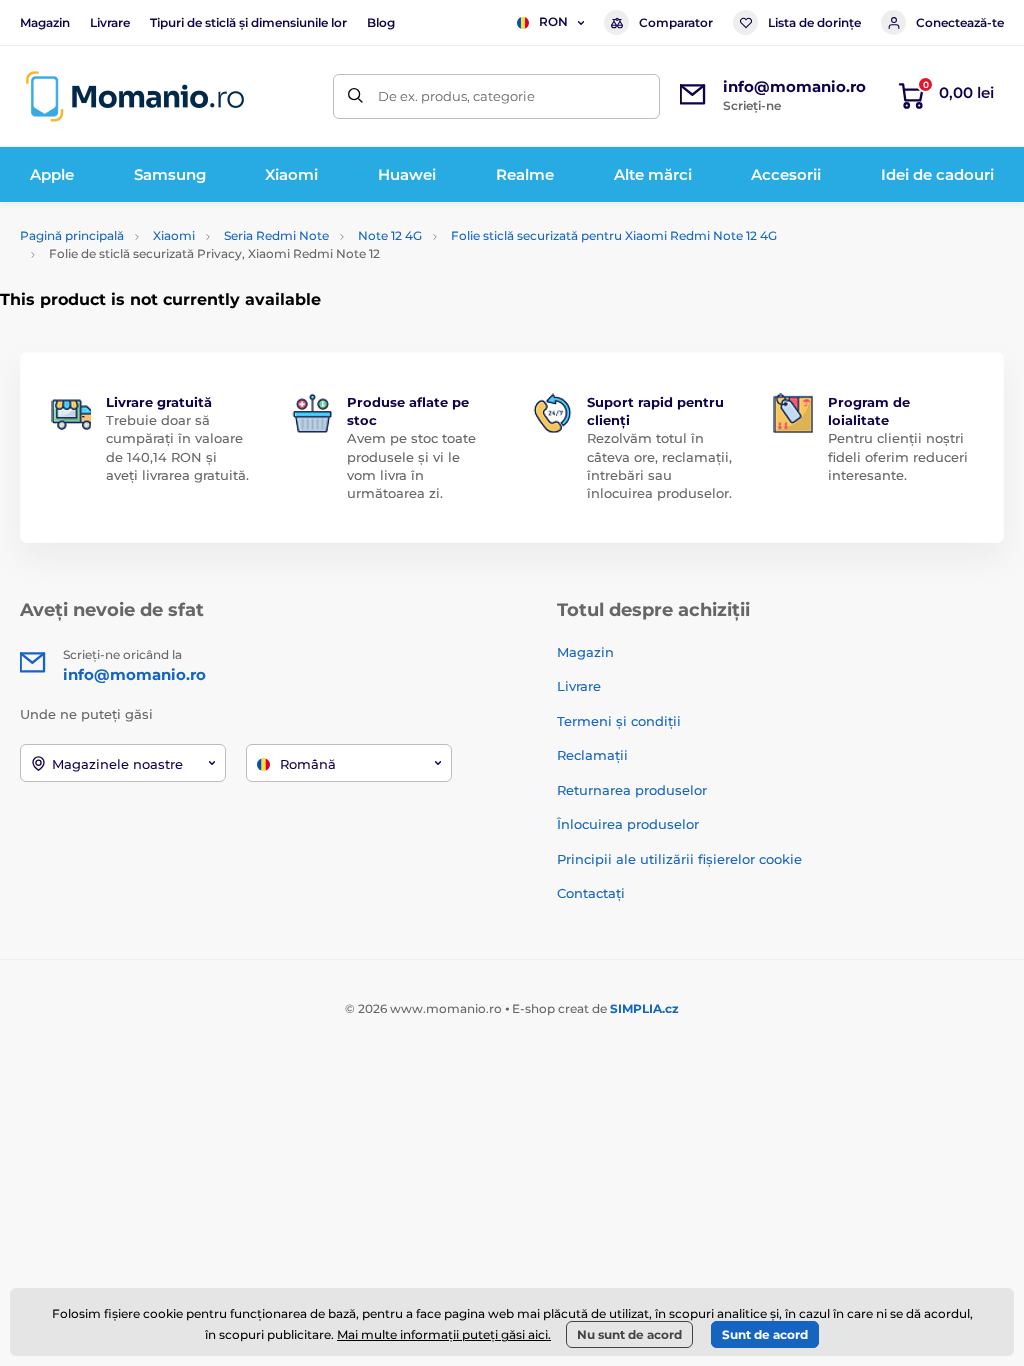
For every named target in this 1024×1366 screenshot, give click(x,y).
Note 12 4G (390, 235)
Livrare (110, 22)
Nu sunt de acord (629, 1334)
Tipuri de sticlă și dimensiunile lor (248, 22)
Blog (381, 22)
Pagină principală (72, 235)
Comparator (676, 22)
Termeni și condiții (619, 721)
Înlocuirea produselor (628, 824)
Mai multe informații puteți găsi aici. (444, 1334)
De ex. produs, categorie (456, 96)
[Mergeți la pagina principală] (135, 96)
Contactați (591, 893)
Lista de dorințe (814, 22)
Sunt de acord (765, 1334)
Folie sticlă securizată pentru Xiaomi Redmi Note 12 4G (614, 235)
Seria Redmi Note (276, 235)
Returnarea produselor (632, 790)
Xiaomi (174, 235)
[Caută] (355, 96)
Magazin (45, 22)
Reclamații (592, 755)
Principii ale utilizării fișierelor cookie (679, 859)
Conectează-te (960, 22)
